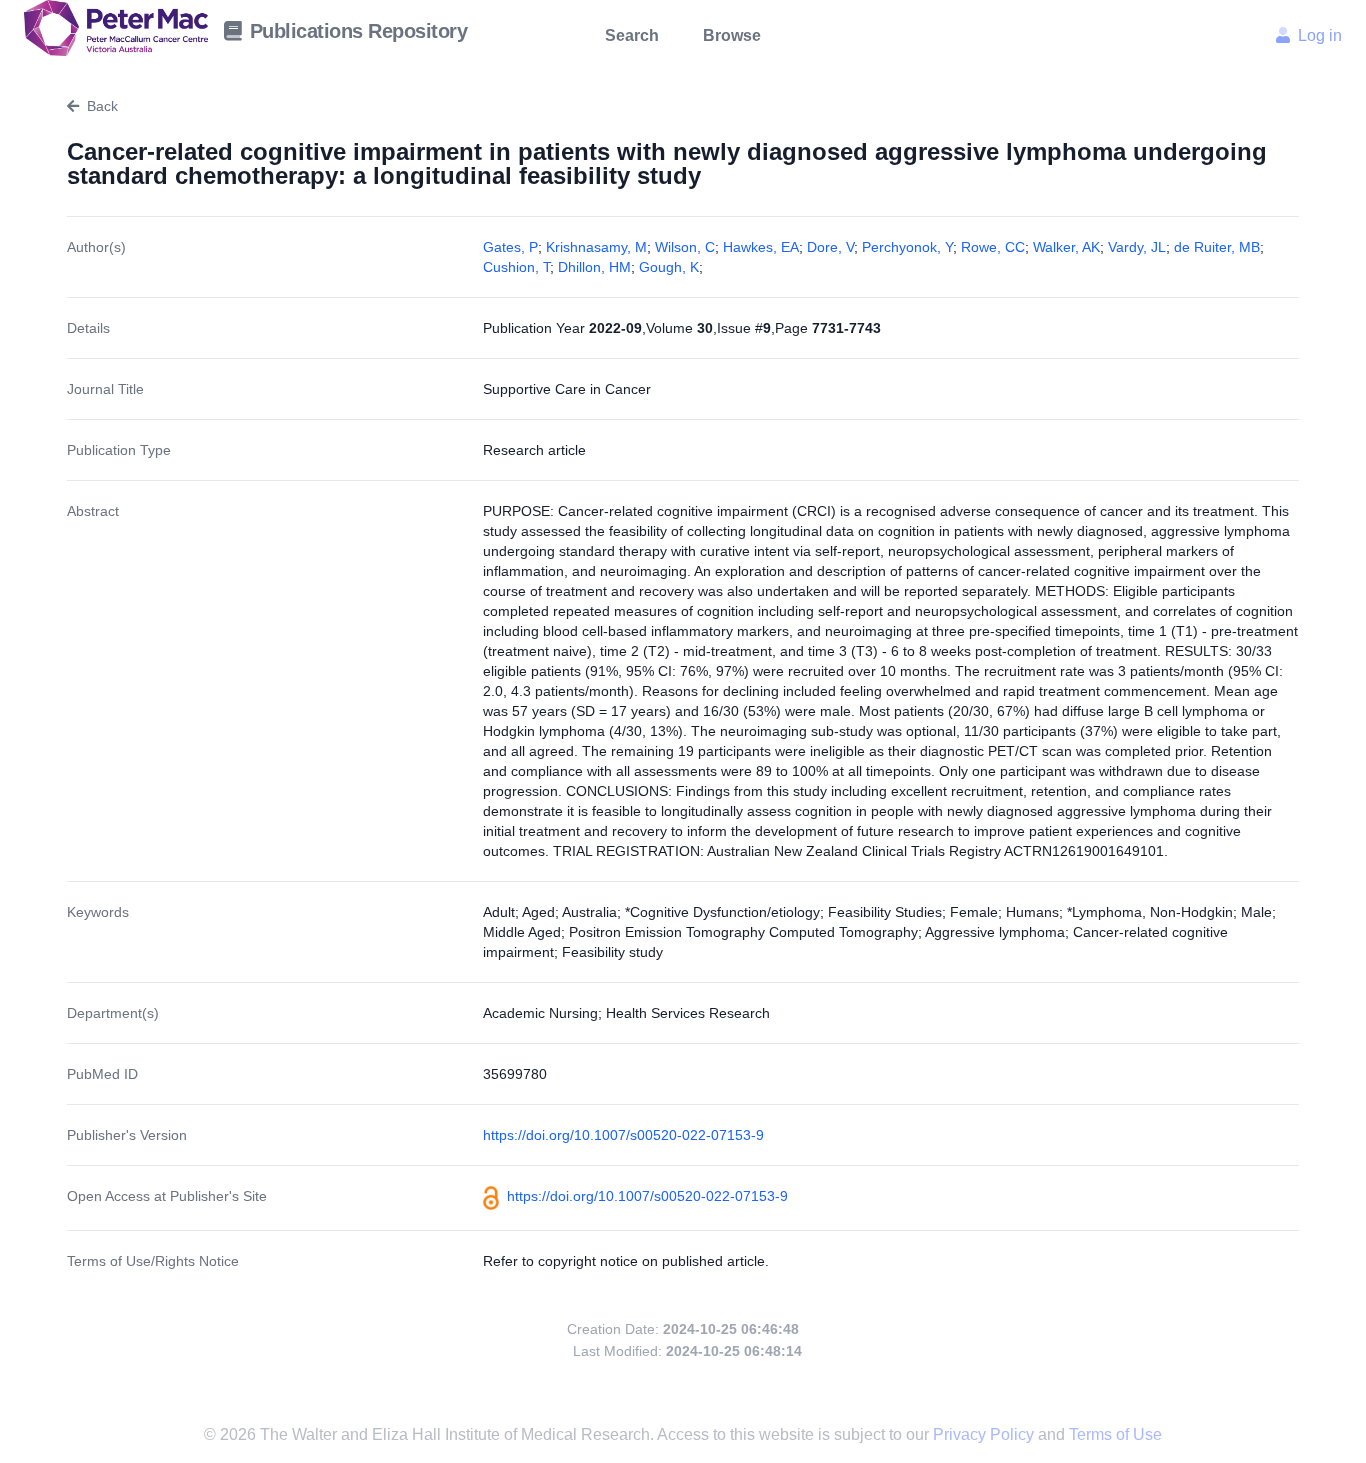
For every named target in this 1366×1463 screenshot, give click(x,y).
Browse (732, 35)
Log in (1320, 35)
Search (632, 35)
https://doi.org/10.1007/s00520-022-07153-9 (623, 1135)
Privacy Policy (985, 1434)
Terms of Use (1115, 1434)
